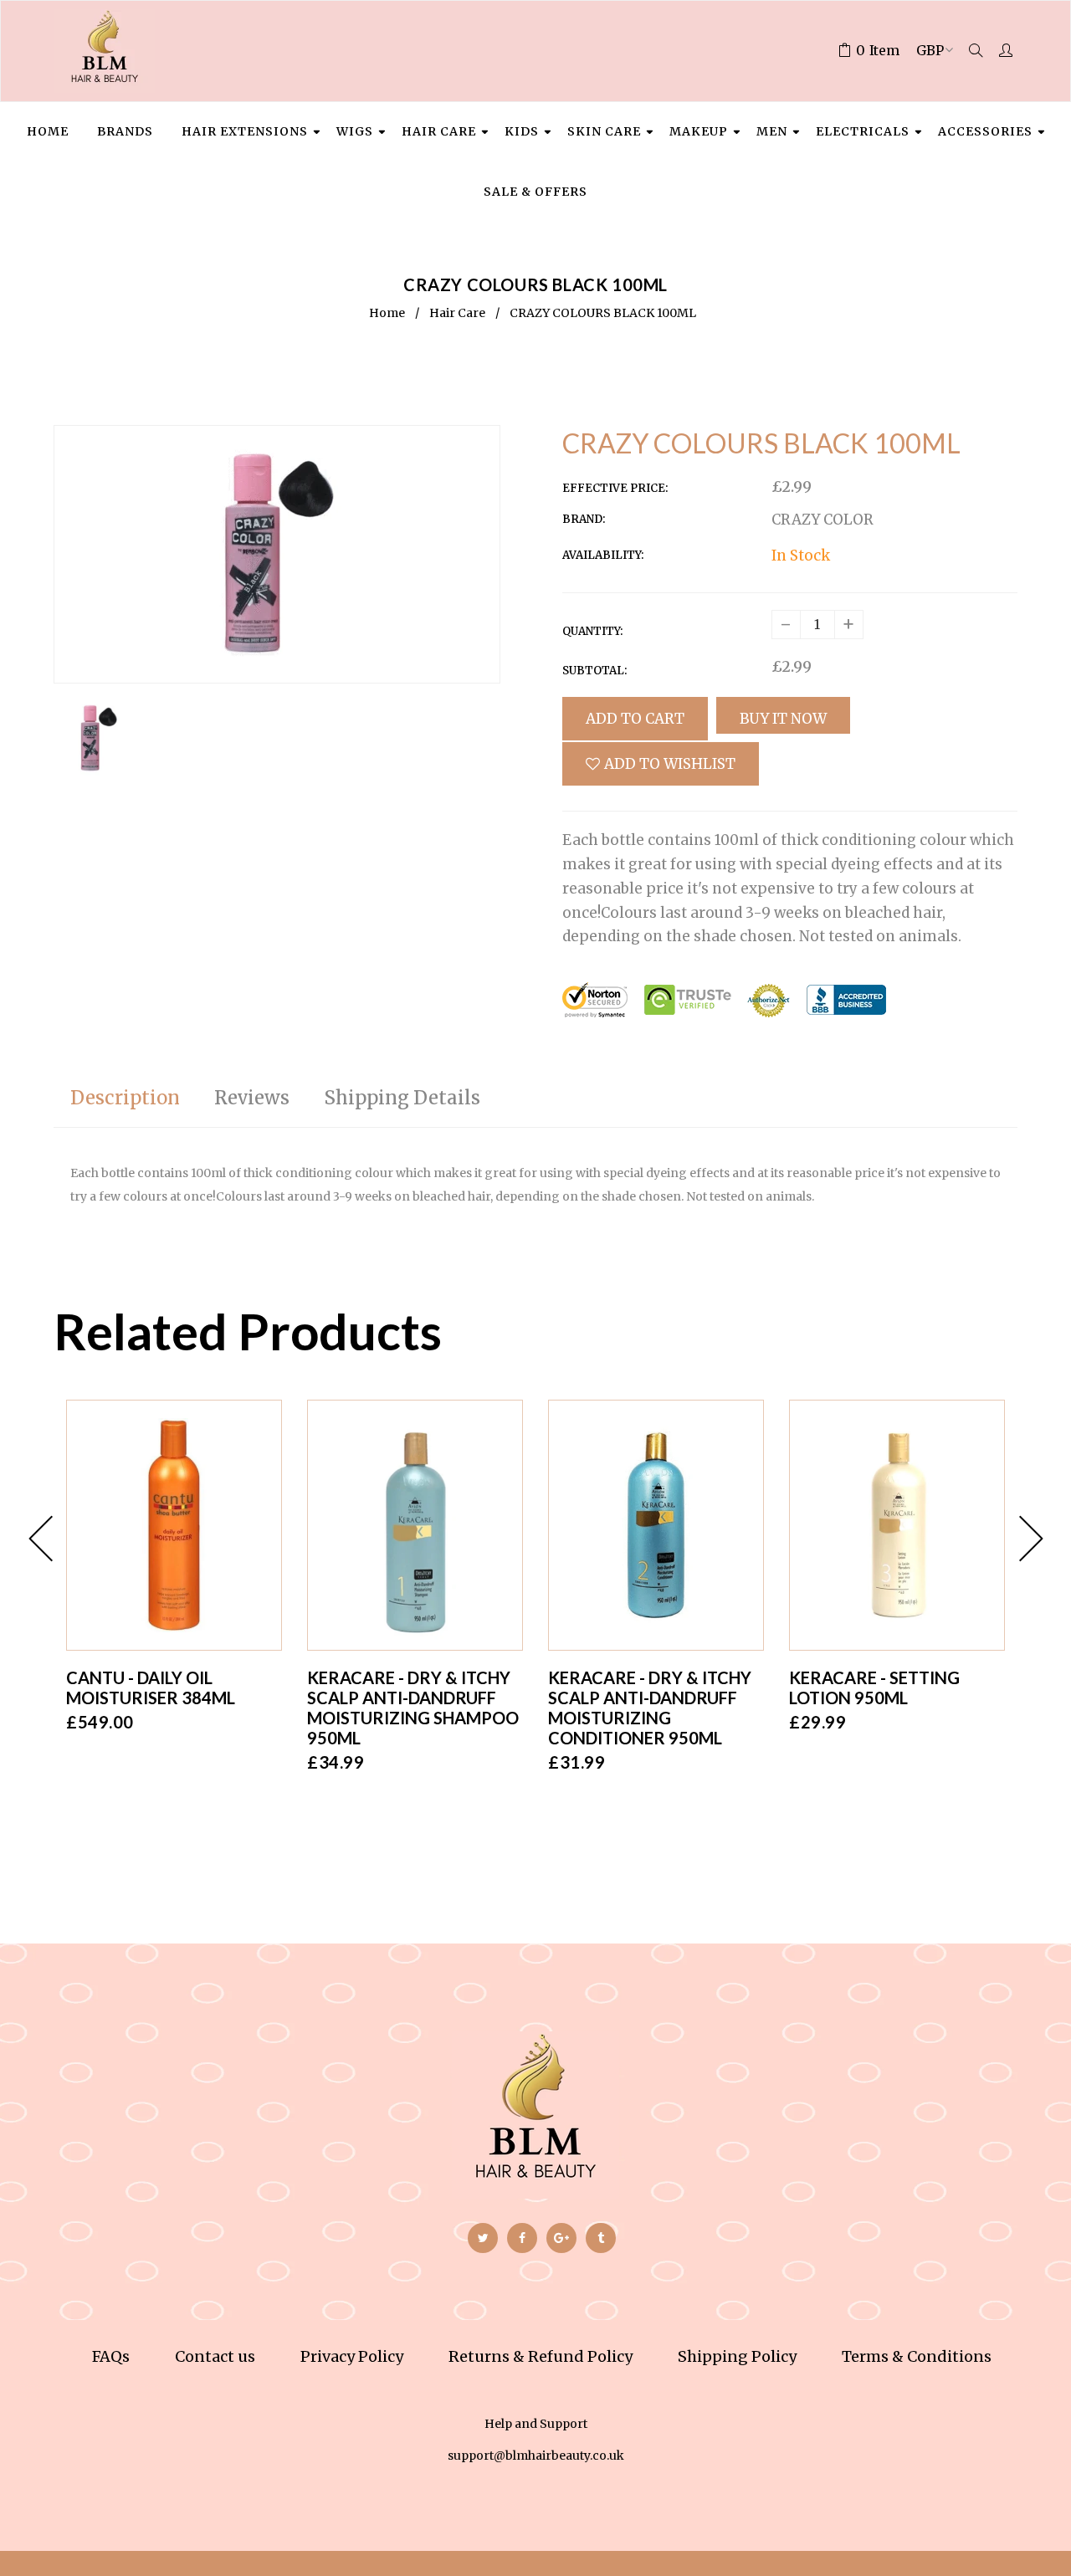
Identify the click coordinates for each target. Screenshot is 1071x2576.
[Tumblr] (601, 2238)
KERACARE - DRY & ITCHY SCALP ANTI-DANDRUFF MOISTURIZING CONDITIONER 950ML (650, 1708)
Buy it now (783, 719)
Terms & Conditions (917, 2356)
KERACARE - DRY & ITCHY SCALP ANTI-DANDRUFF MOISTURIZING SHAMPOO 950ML (413, 1708)
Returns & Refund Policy (541, 2356)
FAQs (111, 2356)
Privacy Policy (352, 2356)
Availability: (603, 555)
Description (125, 1098)
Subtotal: (594, 671)
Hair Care (457, 313)
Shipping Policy (737, 2356)
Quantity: (592, 631)
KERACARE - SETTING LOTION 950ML (874, 1687)
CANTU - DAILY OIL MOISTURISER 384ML (151, 1687)
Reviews (252, 1098)
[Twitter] (483, 2238)
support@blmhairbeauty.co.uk (536, 2456)
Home (387, 313)
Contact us (215, 2356)
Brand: (584, 519)
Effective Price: (615, 488)
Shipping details (402, 1098)
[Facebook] (522, 2238)
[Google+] (561, 2238)
